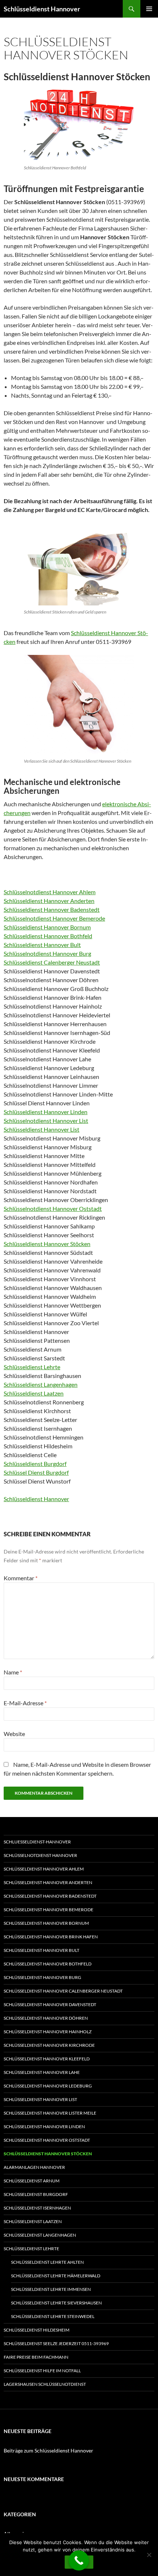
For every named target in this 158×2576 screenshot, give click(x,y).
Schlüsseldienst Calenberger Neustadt (52, 962)
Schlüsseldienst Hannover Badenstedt (52, 909)
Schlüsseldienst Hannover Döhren (46, 2018)
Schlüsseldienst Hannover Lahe (42, 2072)
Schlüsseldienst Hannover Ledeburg (48, 2086)
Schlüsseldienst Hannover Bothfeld (48, 936)
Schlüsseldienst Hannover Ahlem (44, 1869)
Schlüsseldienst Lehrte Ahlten (47, 2262)
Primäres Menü (149, 9)
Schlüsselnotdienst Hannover (40, 1855)
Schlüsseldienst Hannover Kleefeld (47, 2059)
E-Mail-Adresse (25, 1703)
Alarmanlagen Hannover (34, 2167)
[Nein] (149, 2555)
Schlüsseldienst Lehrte (32, 1367)
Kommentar (21, 1578)
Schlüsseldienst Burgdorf (35, 1464)
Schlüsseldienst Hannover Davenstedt (50, 2004)
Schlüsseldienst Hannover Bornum (47, 927)
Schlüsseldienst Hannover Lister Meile (50, 2113)
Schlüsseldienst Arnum (32, 2181)
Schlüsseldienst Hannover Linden (46, 1112)
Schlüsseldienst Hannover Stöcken (47, 1244)
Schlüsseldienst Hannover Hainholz (48, 2032)
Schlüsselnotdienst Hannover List (46, 1121)
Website (14, 1734)
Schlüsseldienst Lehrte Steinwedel (53, 2316)
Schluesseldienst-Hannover (37, 1842)
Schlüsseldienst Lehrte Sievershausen (56, 2303)
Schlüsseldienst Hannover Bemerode (49, 1910)
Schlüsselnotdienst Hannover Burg (47, 953)
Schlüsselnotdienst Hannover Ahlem (50, 892)
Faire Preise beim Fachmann (36, 2357)
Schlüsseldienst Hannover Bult (42, 945)
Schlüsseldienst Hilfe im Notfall (42, 2371)
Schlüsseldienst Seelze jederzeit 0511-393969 (56, 2343)
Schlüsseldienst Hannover (42, 9)
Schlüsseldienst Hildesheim (37, 2330)
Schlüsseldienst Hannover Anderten (49, 901)
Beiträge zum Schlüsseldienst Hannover (49, 2450)
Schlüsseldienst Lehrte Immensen (51, 2289)
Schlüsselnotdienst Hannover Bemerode (54, 918)
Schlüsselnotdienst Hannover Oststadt (53, 1208)
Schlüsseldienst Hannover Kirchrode (49, 2045)
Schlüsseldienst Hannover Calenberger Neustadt (63, 1991)
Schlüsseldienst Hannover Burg (42, 1977)
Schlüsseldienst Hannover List (42, 1129)
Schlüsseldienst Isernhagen (37, 2208)
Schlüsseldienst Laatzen (34, 1393)
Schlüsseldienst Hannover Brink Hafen (51, 1937)
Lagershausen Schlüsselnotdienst (45, 2384)
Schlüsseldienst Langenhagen (41, 1384)
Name (13, 1672)
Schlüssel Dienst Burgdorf (36, 1472)
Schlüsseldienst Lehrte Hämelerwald (56, 2276)
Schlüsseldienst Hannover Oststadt (47, 2140)
